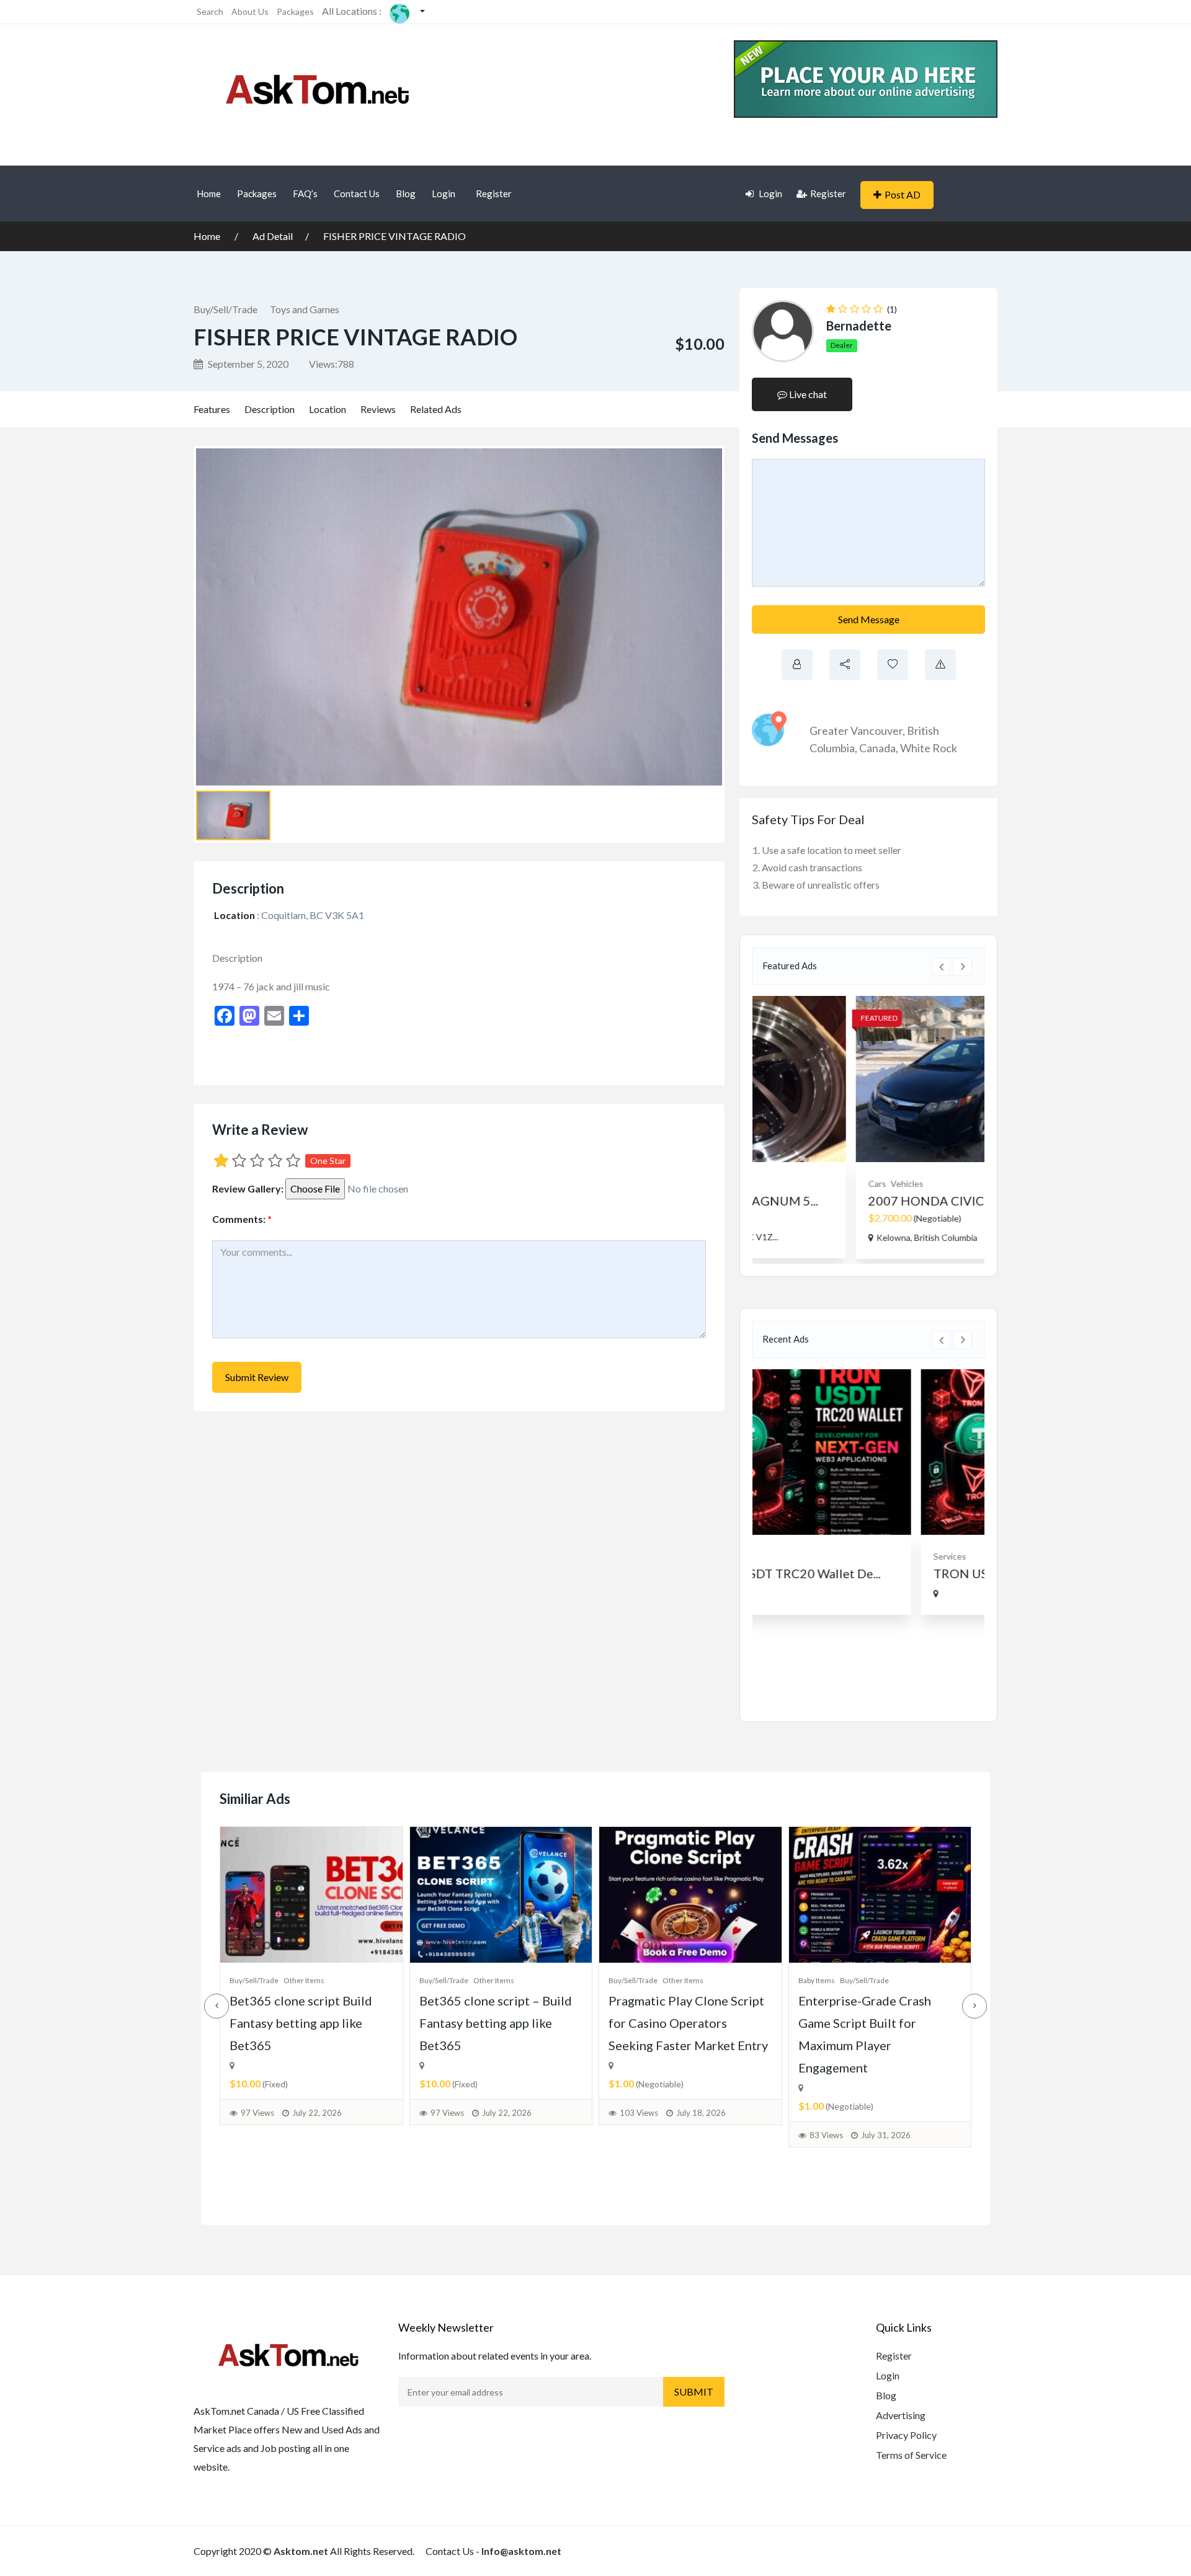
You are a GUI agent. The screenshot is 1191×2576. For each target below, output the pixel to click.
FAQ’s (305, 193)
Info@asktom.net (521, 2551)
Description (270, 409)
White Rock (929, 748)
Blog (406, 193)
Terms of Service (911, 2455)
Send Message (869, 619)
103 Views (639, 2113)
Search (210, 11)
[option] (868, 1127)
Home (209, 193)
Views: (332, 364)
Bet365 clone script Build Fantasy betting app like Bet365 (301, 2023)
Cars (779, 1184)
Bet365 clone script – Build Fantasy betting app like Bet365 (496, 2023)
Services (786, 1556)
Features (212, 409)
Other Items (304, 1980)
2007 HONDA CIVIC (828, 1201)
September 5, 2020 (247, 364)
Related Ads (436, 409)
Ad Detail (273, 236)
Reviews (378, 409)
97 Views (257, 2113)
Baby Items (817, 1980)
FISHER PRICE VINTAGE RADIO (395, 236)
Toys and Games (305, 309)
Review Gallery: (248, 1188)
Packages (295, 11)
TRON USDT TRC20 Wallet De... (859, 1573)
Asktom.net (301, 2551)
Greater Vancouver (856, 731)
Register (494, 193)
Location (328, 409)
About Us (250, 11)
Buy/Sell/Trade (225, 309)
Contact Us (357, 193)
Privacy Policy (906, 2435)
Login (444, 193)
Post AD (903, 194)
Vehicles (809, 1184)
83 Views (826, 2135)
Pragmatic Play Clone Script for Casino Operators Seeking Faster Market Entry (688, 2023)
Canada (877, 748)
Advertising (901, 2415)
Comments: (242, 1219)
